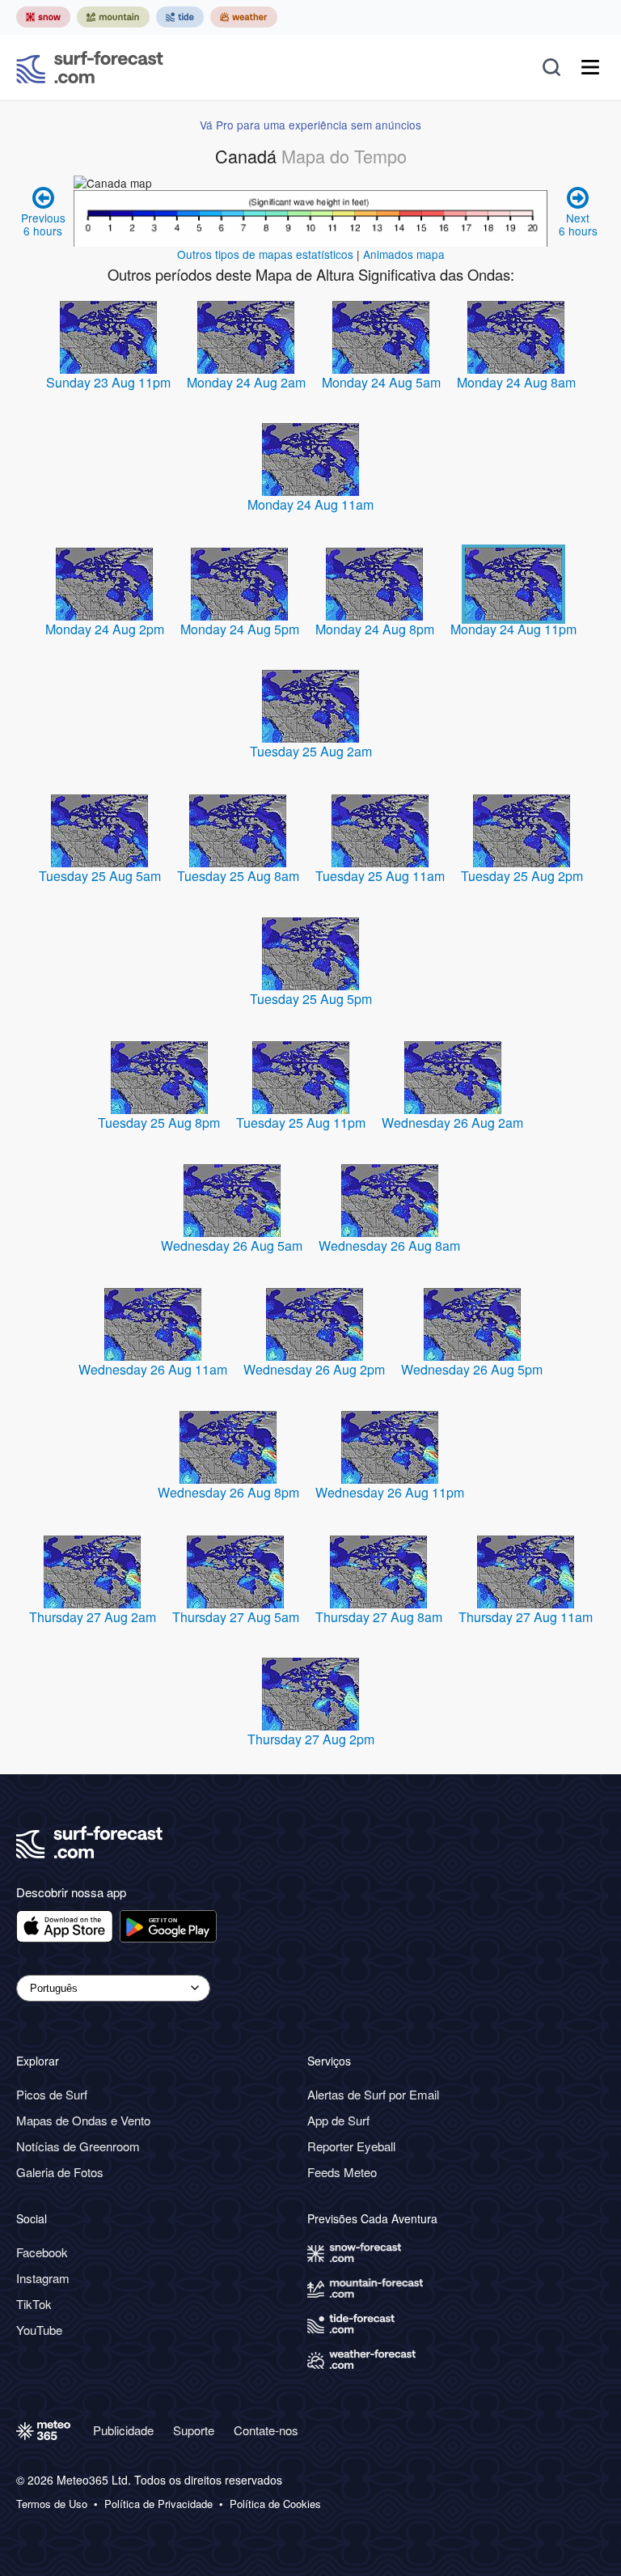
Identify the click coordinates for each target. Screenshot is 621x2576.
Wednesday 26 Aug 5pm (472, 1369)
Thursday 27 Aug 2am (93, 1617)
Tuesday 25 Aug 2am (311, 751)
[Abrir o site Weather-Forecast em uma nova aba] (244, 17)
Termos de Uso (52, 2504)
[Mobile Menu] (590, 67)
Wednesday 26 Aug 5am (232, 1246)
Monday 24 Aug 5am (381, 382)
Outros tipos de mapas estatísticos (265, 254)
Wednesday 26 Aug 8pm (228, 1492)
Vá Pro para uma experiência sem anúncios (310, 125)
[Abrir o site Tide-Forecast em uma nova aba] (180, 17)
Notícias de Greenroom (78, 2146)
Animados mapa (404, 254)
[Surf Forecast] (90, 67)
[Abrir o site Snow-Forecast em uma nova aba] (43, 17)
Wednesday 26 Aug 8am (389, 1246)
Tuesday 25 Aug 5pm (311, 999)
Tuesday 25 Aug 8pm (159, 1123)
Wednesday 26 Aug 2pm (314, 1369)
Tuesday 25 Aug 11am (380, 876)
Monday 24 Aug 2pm (105, 629)
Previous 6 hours (43, 224)
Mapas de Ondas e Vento (83, 2120)
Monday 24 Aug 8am (516, 382)
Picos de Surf (52, 2094)
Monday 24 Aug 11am (310, 504)
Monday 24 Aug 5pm (240, 629)
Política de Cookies (275, 2504)
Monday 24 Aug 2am (246, 382)
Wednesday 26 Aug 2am (452, 1123)
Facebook (42, 2252)
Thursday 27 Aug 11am (526, 1617)
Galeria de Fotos (60, 2172)
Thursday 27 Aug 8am (379, 1617)
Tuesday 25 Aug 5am (100, 876)
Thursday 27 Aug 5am (236, 1617)
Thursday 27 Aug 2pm (311, 1739)
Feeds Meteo (342, 2172)
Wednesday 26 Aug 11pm (390, 1492)
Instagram (43, 2278)
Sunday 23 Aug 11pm (108, 382)
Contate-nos (266, 2430)
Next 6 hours (578, 224)
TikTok (34, 2304)
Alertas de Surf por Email (373, 2094)
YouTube (39, 2330)
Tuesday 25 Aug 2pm (522, 876)
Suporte (194, 2430)
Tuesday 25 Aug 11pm (301, 1123)
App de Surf (338, 2120)
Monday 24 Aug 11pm (513, 629)
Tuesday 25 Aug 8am (238, 876)
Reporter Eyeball (351, 2146)
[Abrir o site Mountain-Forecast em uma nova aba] (113, 17)
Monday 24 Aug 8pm (375, 629)
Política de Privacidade (158, 2504)
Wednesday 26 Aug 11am (153, 1369)
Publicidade (123, 2430)
